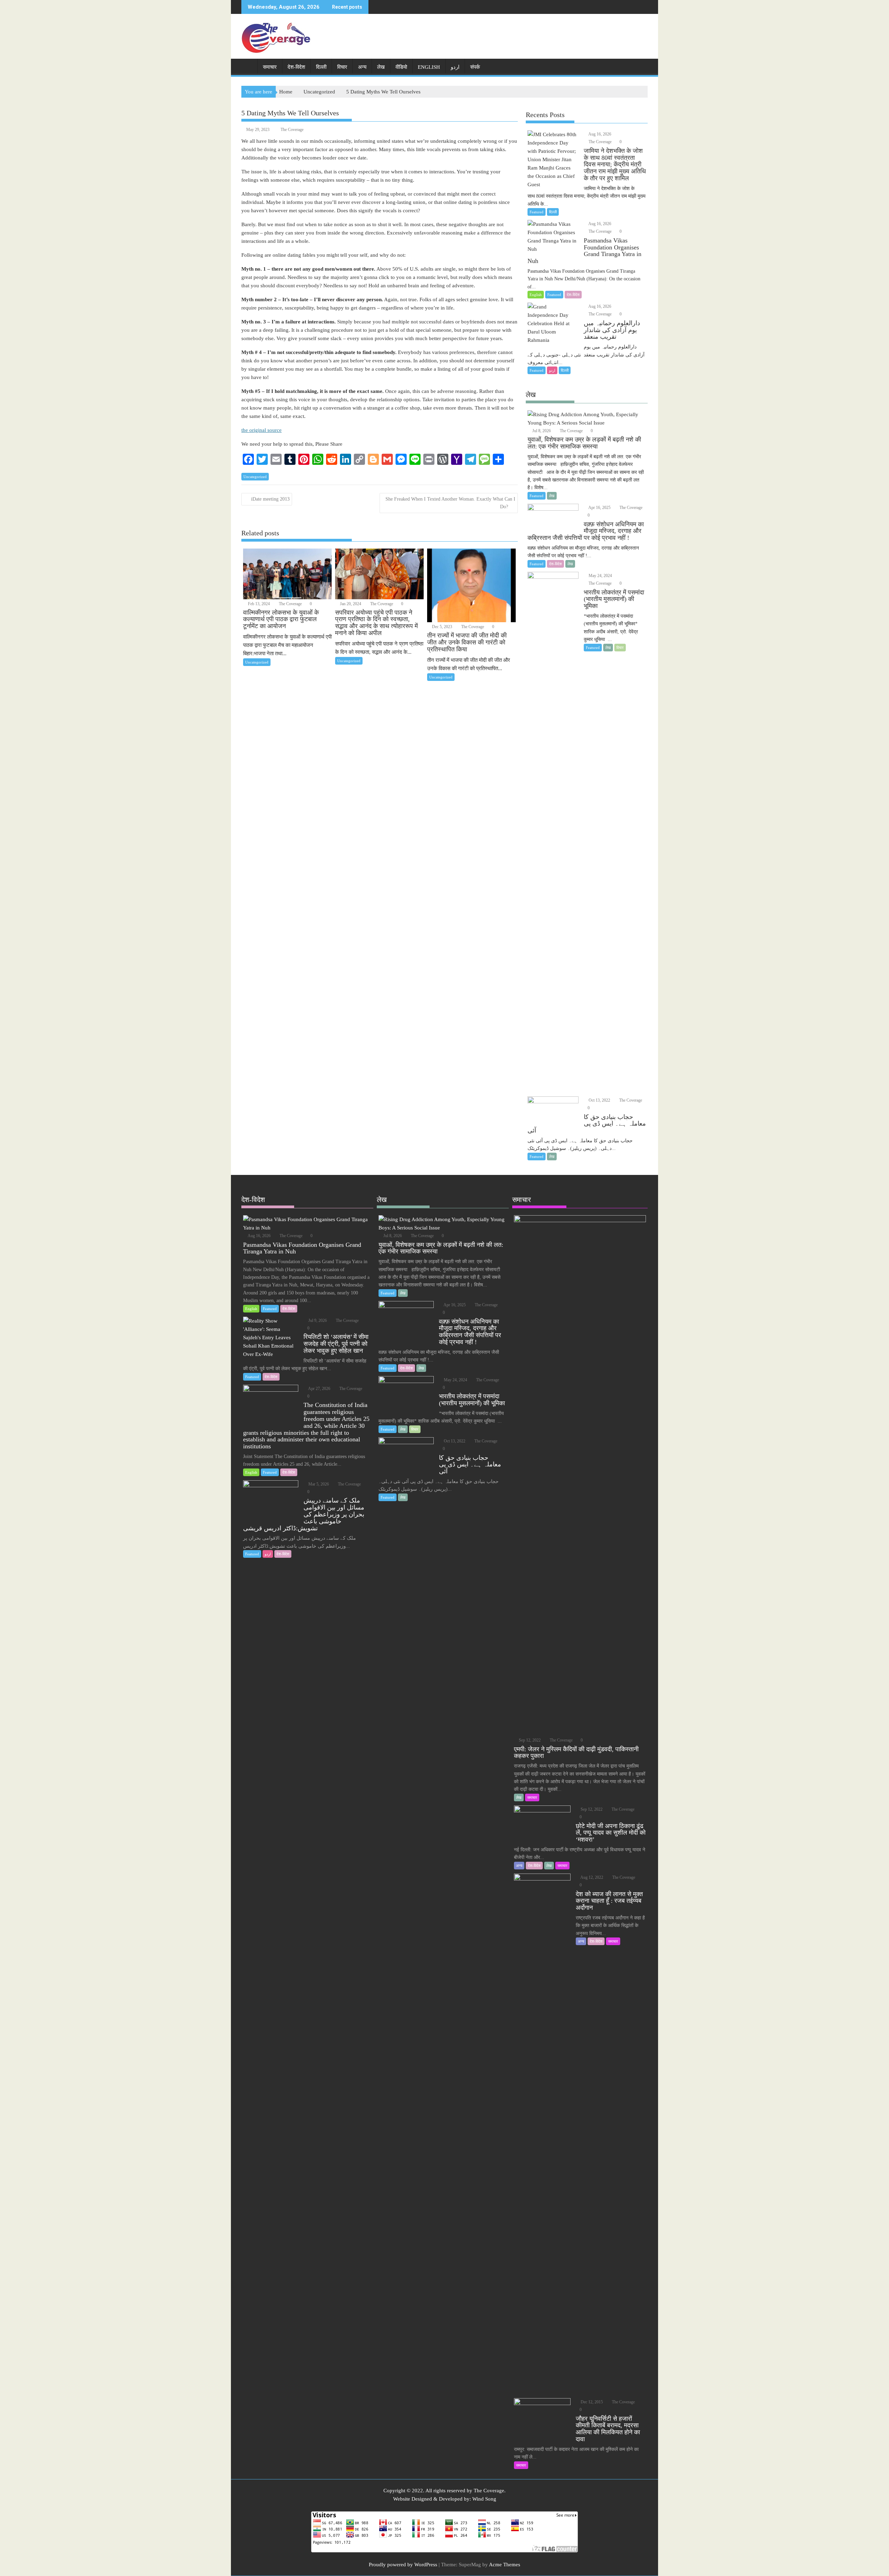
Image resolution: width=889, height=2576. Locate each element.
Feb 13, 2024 (258, 604)
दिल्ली (321, 67)
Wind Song (484, 2499)
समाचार (270, 67)
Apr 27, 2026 (319, 1389)
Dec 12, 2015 (591, 2402)
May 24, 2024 (600, 576)
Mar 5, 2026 (318, 1484)
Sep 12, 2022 (529, 1740)
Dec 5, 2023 (442, 627)
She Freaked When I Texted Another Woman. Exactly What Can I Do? (450, 503)
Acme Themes (505, 2565)
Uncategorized (255, 477)
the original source (261, 430)
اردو (455, 67)
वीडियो (401, 67)
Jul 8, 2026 (541, 431)
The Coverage (292, 130)
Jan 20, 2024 (350, 604)
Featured (537, 212)
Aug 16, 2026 (599, 134)
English (429, 67)
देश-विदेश (296, 67)
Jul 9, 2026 (317, 1320)
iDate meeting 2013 (270, 499)
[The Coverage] (248, 66)
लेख (381, 67)
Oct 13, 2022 (599, 1100)
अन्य (362, 67)
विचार (342, 67)
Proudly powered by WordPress (403, 2565)
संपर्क (475, 67)
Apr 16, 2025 (599, 508)
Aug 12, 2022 (591, 1877)
